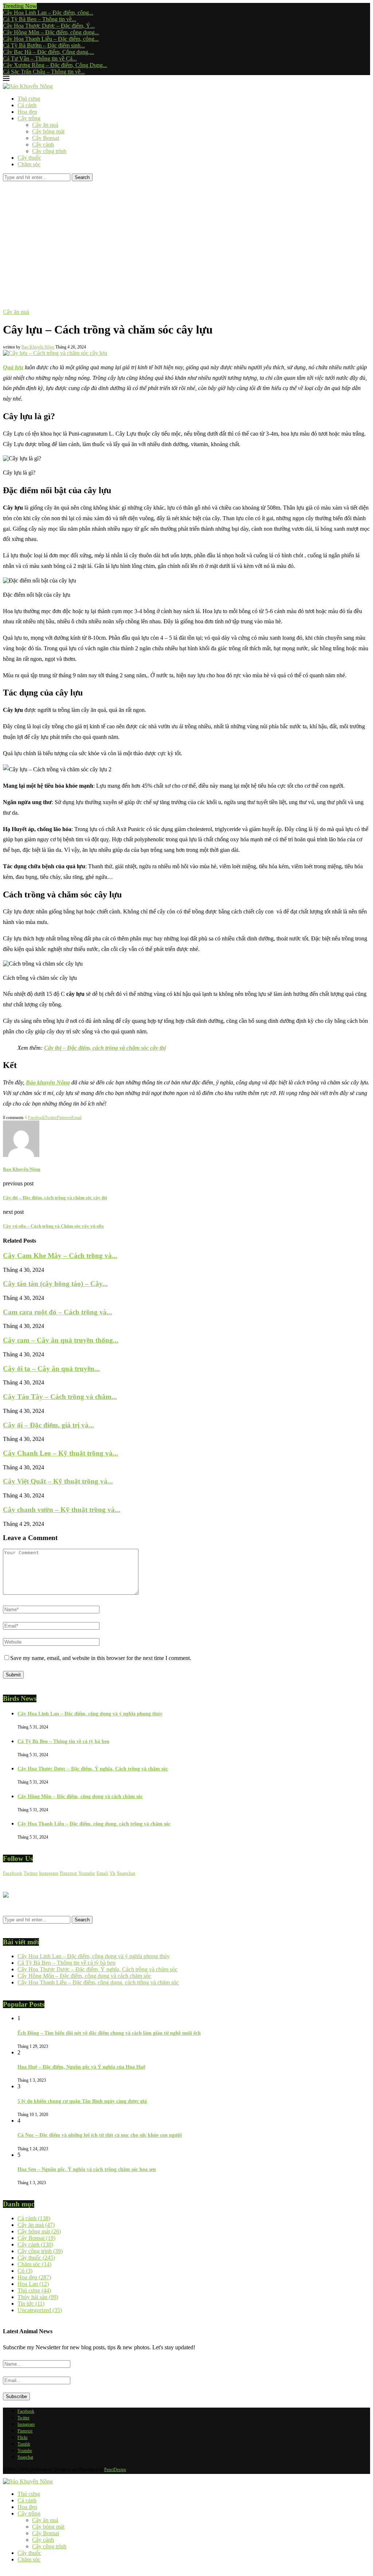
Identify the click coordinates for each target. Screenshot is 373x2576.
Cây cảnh (43, 145)
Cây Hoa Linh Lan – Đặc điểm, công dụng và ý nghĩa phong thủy (90, 1714)
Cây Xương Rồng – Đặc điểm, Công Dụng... (55, 65)
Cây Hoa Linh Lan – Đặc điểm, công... (48, 13)
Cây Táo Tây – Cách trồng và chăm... (60, 1397)
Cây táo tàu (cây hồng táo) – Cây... (55, 1284)
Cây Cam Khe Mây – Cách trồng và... (60, 1256)
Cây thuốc (29, 158)
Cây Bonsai (46, 138)
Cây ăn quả (45, 125)
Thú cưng (29, 99)
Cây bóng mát (48, 131)
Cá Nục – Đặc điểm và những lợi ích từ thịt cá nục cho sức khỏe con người (100, 2135)
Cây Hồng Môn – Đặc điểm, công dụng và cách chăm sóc (80, 1796)
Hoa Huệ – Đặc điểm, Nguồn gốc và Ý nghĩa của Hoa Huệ (81, 2067)
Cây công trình (49, 151)
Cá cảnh (27, 105)
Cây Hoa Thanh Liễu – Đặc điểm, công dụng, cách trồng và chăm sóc (94, 1824)
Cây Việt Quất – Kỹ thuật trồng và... (58, 1481)
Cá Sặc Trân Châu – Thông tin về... (44, 72)
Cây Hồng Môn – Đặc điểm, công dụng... (51, 32)
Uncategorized (40, 2310)
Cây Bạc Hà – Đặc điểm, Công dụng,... (48, 52)
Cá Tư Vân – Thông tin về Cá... (40, 59)
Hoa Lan (33, 2284)
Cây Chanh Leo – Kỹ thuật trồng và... (60, 1453)
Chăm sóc (29, 164)
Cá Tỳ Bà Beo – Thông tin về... (40, 19)
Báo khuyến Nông (48, 1082)
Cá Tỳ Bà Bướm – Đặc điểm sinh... (44, 45)
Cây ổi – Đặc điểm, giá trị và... (48, 1425)
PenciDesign (115, 2470)
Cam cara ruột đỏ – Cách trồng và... (58, 1312)
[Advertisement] (186, 236)
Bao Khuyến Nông (38, 347)
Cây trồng (29, 118)
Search (82, 177)
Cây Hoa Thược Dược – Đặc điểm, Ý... (49, 26)
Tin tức (31, 2304)
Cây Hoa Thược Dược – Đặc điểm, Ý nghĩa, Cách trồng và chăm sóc (93, 1769)
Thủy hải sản (38, 2297)
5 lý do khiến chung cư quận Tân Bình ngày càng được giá (82, 2101)
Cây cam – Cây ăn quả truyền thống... (61, 1340)
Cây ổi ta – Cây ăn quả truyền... (51, 1369)
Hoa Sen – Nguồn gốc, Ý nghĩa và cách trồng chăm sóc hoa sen (87, 2169)
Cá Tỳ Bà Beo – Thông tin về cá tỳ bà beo (63, 1741)
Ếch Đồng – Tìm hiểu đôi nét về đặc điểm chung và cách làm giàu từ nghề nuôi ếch (109, 2033)
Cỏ (25, 2271)
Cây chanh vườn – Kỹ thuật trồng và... (62, 1510)
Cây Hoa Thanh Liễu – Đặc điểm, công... (51, 39)
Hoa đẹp (27, 112)
